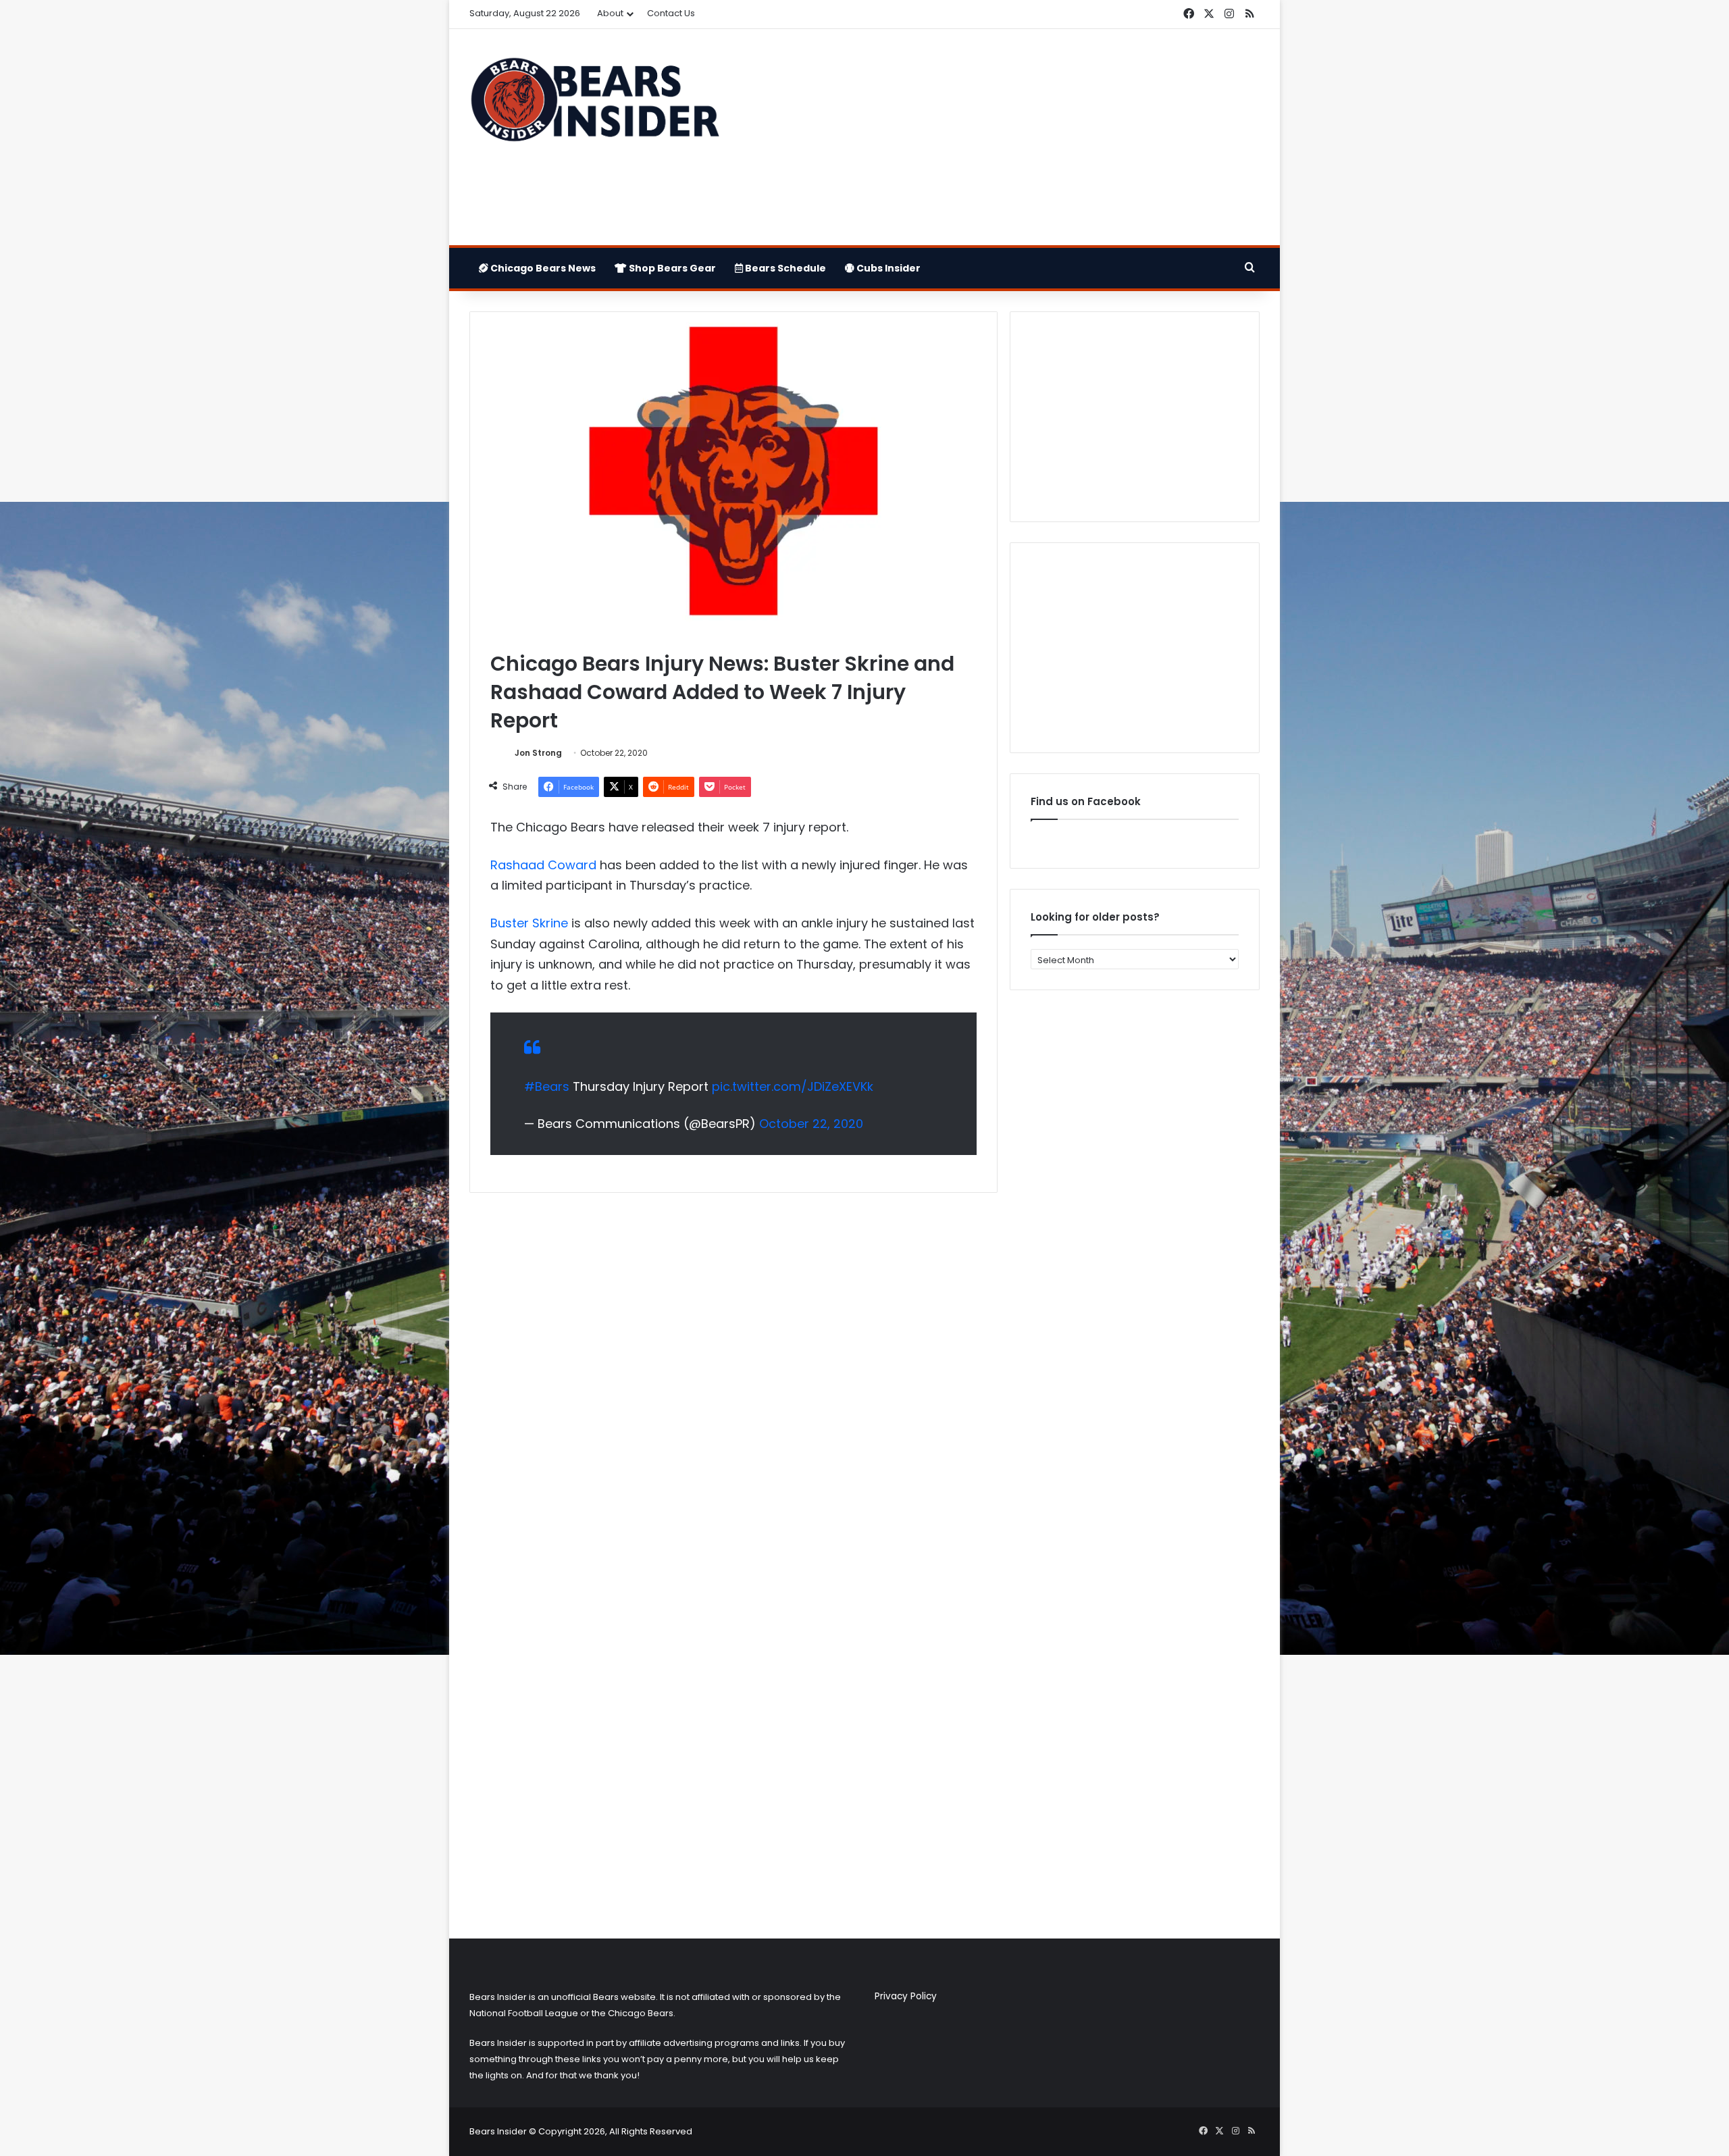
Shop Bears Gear (671, 268)
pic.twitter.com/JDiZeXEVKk (793, 1086)
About (610, 13)
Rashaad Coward (543, 865)
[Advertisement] (1000, 137)
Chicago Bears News (542, 268)
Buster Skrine (529, 923)
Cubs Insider (887, 268)
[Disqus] (733, 1382)
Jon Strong (538, 753)
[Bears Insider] (594, 105)
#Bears (547, 1086)
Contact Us (671, 13)
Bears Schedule (784, 268)
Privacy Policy (906, 1996)
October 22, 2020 (811, 1124)
